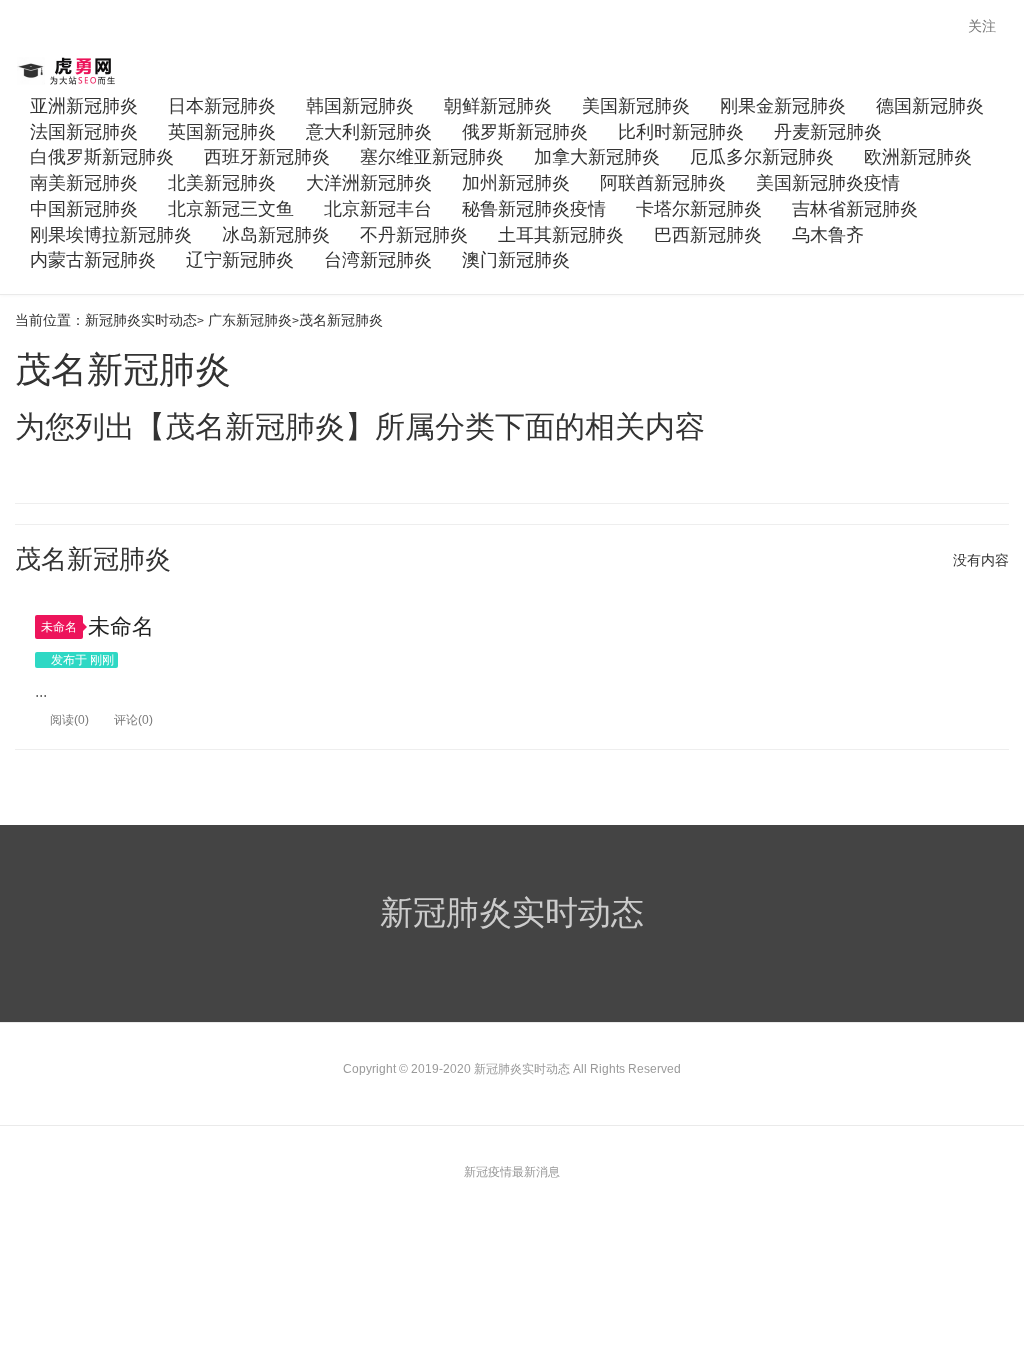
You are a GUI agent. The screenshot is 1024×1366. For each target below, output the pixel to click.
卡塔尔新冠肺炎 (699, 209)
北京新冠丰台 (378, 209)
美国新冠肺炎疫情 (828, 183)
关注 (984, 26)
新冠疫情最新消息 (512, 1172)
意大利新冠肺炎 (369, 132)
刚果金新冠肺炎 (783, 106)
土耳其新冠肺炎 (561, 235)
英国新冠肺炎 (222, 132)
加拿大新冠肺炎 (597, 157)
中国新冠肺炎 (84, 209)
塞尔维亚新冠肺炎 (432, 157)
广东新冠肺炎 (250, 320)
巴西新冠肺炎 (708, 235)
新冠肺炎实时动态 (68, 71)
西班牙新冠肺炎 (267, 157)
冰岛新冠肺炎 (276, 235)
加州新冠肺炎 (516, 183)
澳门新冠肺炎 (516, 260)
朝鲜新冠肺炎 (498, 106)
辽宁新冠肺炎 (240, 260)
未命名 (59, 627)
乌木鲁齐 (828, 235)
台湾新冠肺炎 (378, 260)
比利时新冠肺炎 (681, 132)
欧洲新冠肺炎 (918, 157)
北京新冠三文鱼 (231, 209)
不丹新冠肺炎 (414, 235)
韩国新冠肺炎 (360, 106)
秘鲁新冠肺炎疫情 (534, 209)
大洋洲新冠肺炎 (369, 183)
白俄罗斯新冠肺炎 (102, 157)
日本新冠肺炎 (222, 106)
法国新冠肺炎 (84, 132)
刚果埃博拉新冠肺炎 (111, 235)
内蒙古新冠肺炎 (93, 260)
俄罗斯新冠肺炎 (525, 132)
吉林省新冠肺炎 (855, 209)
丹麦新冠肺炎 (828, 132)
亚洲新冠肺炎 (84, 106)
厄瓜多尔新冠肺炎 (762, 157)
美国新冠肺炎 (636, 106)
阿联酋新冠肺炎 (663, 183)
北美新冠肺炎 (222, 183)
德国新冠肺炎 (930, 106)
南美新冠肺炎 (84, 183)
